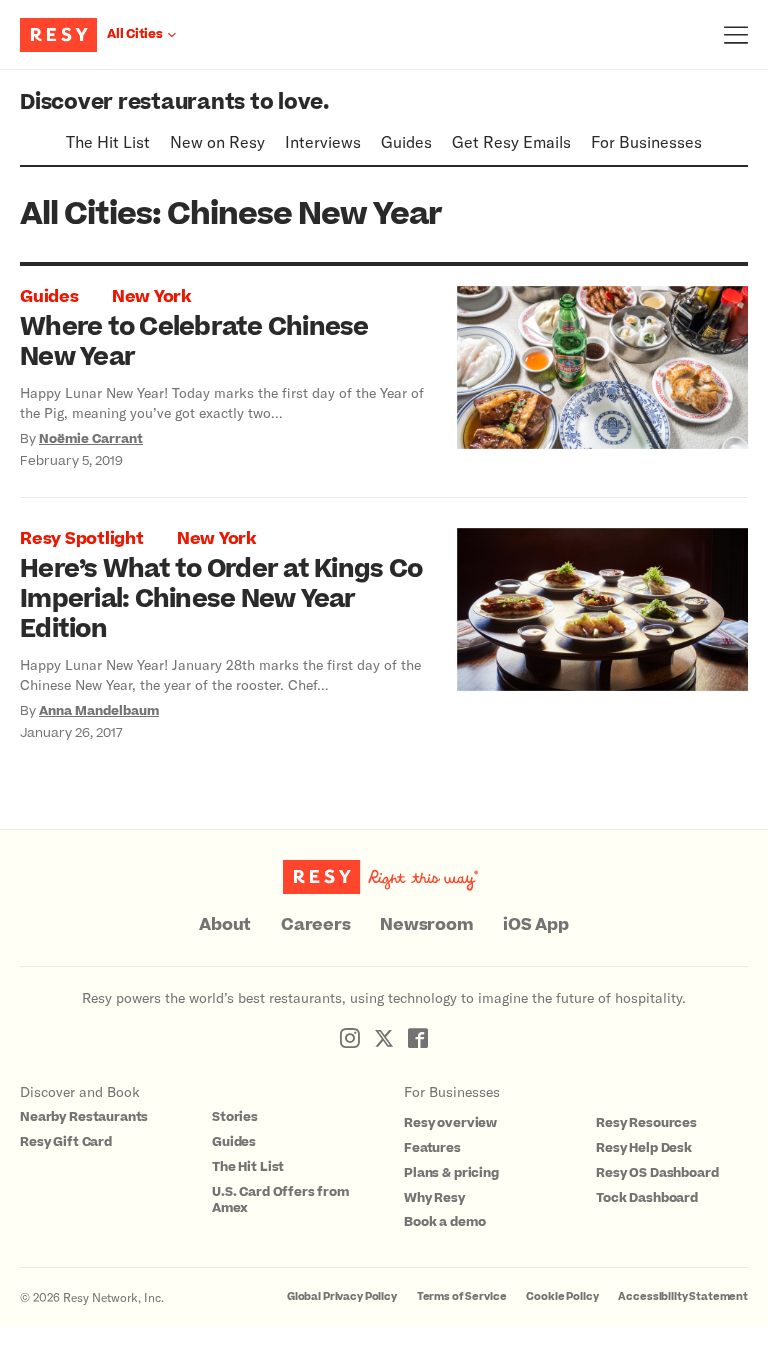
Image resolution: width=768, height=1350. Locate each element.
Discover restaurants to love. (174, 102)
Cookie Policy (562, 1296)
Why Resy (434, 1198)
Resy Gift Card (66, 1142)
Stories (235, 1117)
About (225, 925)
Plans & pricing (451, 1173)
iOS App (535, 925)
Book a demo (444, 1222)
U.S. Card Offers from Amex (280, 1200)
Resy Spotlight (82, 539)
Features (432, 1148)
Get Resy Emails (511, 141)
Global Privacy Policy (342, 1296)
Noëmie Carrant (91, 439)
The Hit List (108, 141)
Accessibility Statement (683, 1296)
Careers (315, 925)
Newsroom (426, 925)
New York (151, 297)
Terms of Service (462, 1296)
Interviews (323, 141)
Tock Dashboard (647, 1198)
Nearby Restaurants (84, 1117)
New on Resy (217, 141)
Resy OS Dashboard (657, 1173)
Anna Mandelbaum (99, 711)
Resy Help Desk (644, 1148)
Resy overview (450, 1123)
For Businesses (646, 141)
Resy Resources (646, 1123)
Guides (406, 141)
